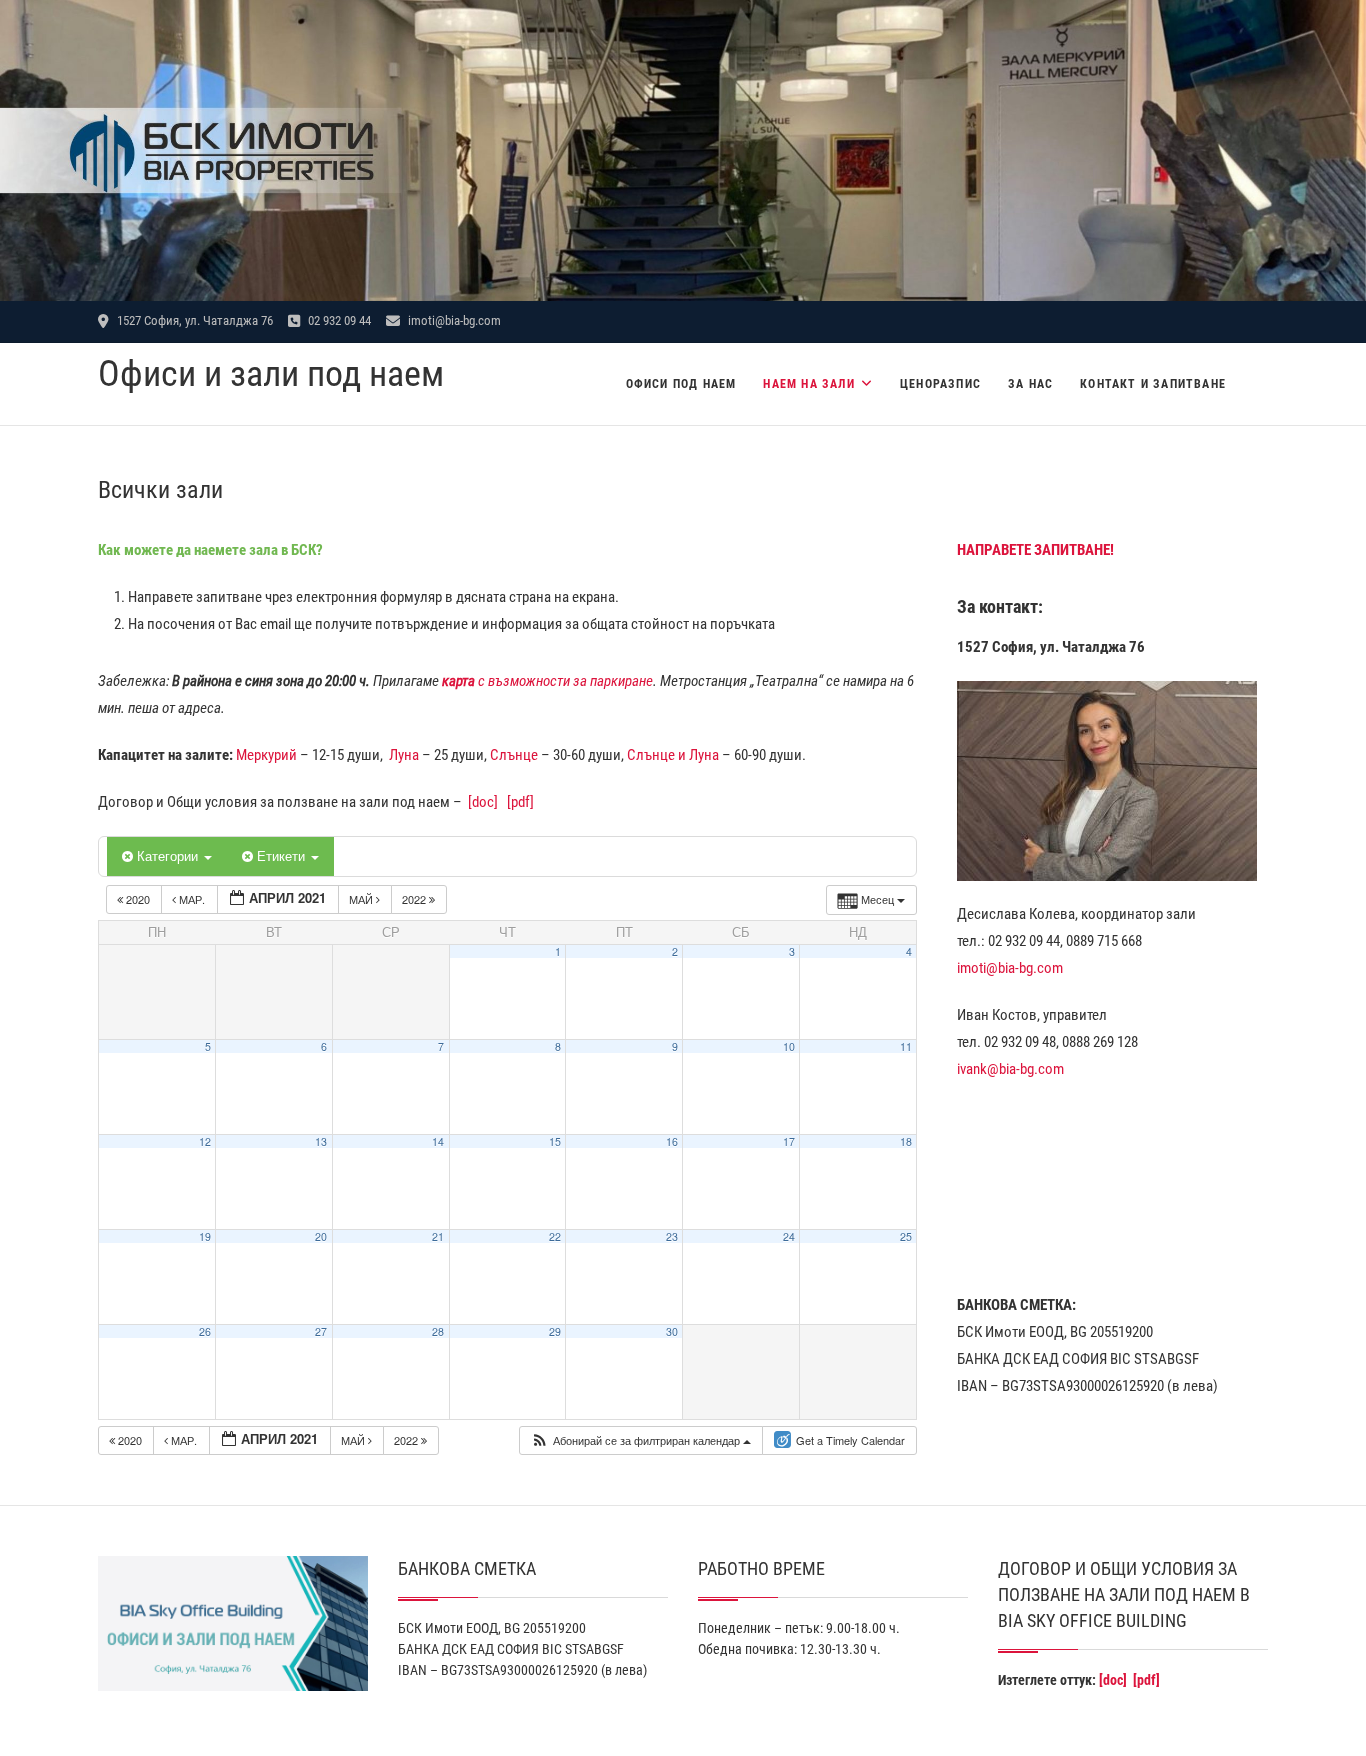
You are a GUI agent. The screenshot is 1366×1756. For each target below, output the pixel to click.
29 (555, 1331)
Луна (404, 755)
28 (438, 1331)
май (362, 899)
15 (555, 1141)
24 (789, 1236)
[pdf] (520, 802)
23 (672, 1236)
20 (321, 1236)
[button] (640, 1440)
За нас (1030, 384)
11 (906, 1046)
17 (789, 1141)
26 (205, 1331)
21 (438, 1236)
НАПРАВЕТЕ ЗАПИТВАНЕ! (1035, 550)
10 (789, 1046)
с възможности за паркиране (547, 681)
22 (555, 1236)
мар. (192, 899)
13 (321, 1141)
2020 (138, 899)
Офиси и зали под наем (271, 374)
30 (672, 1331)
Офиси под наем (681, 384)
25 (906, 1236)
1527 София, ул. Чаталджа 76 (193, 320)
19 (205, 1236)
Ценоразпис (940, 384)
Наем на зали (808, 384)
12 (205, 1141)
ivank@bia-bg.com (1010, 1069)
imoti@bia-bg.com (453, 320)
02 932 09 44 (338, 320)
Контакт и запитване (1153, 384)
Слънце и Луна (673, 755)
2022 (415, 899)
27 (321, 1331)
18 (906, 1141)
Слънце (514, 755)
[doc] (483, 802)
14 (438, 1141)
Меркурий (266, 755)
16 (672, 1141)
